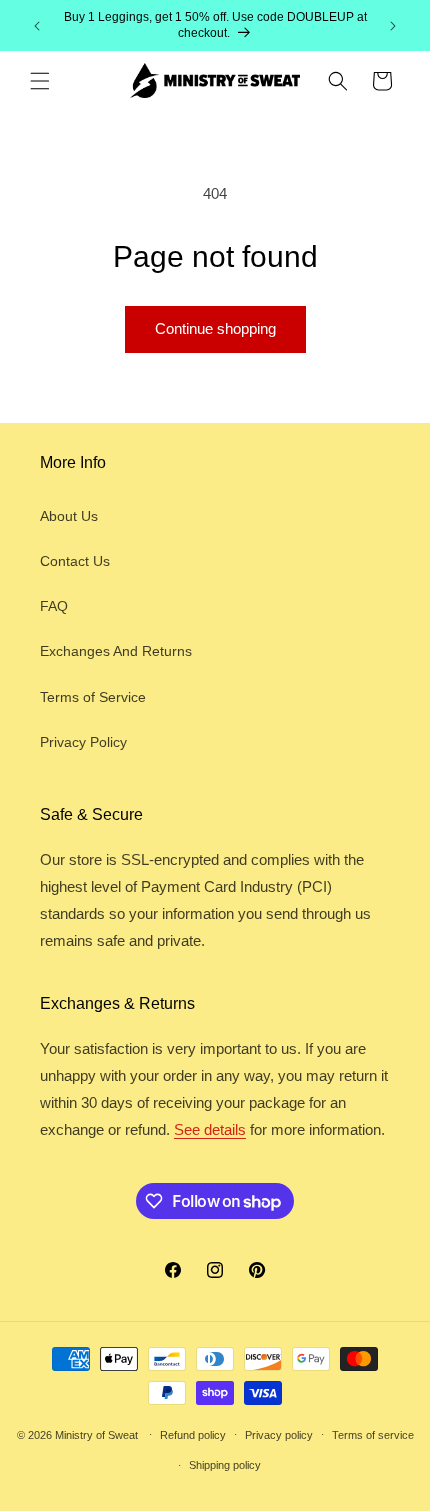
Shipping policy (225, 1465)
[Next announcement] (393, 26)
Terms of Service (93, 697)
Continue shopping (215, 328)
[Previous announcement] (37, 26)
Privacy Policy (83, 742)
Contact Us (75, 561)
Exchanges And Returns (116, 651)
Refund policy (193, 1435)
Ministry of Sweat (96, 1434)
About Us (69, 516)
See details (210, 1129)
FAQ (54, 606)
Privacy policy (279, 1435)
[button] (40, 81)
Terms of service (373, 1435)
